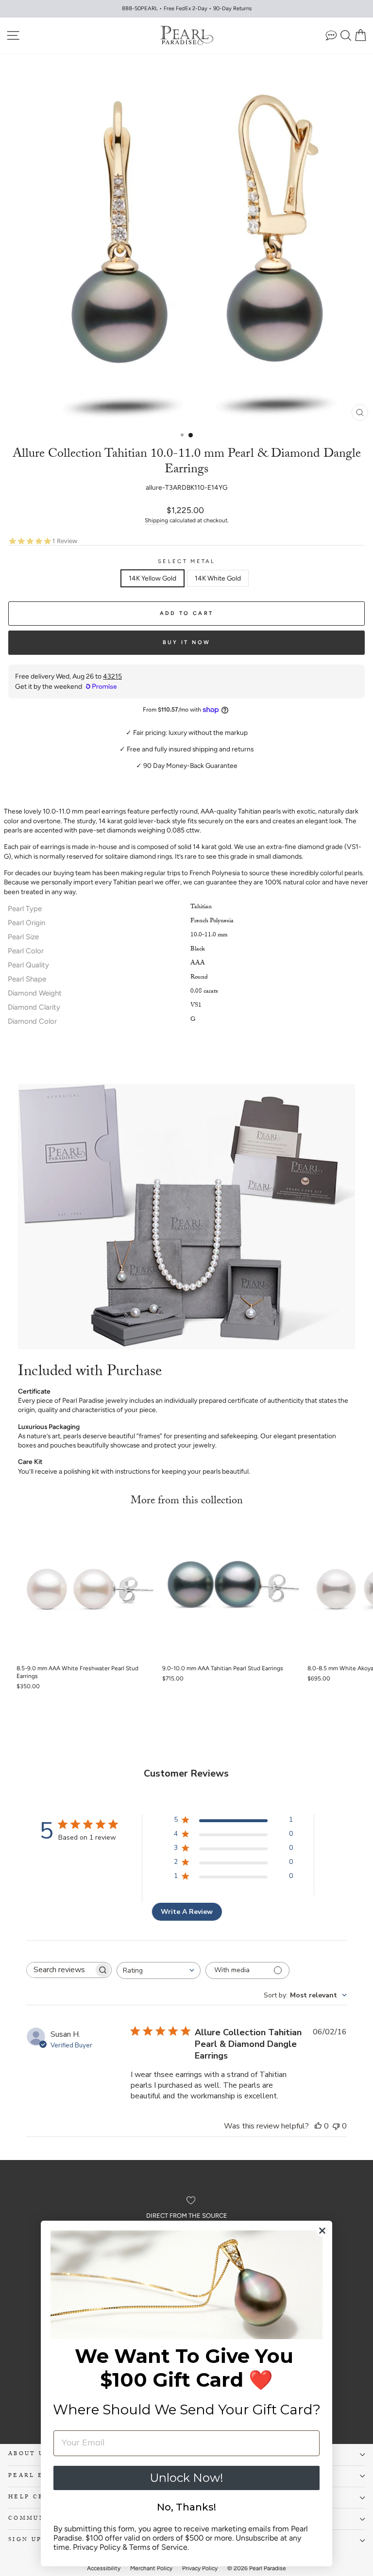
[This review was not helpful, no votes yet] (336, 2126)
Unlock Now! (186, 2478)
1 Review (65, 541)
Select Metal (186, 561)
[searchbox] (60, 1970)
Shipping (156, 520)
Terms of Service (158, 2547)
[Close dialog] (322, 2231)
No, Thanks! (186, 2507)
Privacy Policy (97, 2547)
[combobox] (159, 1970)
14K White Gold (218, 578)
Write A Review (187, 1912)
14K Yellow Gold (153, 578)
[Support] (331, 35)
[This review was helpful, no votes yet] (318, 2126)
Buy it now (187, 642)
